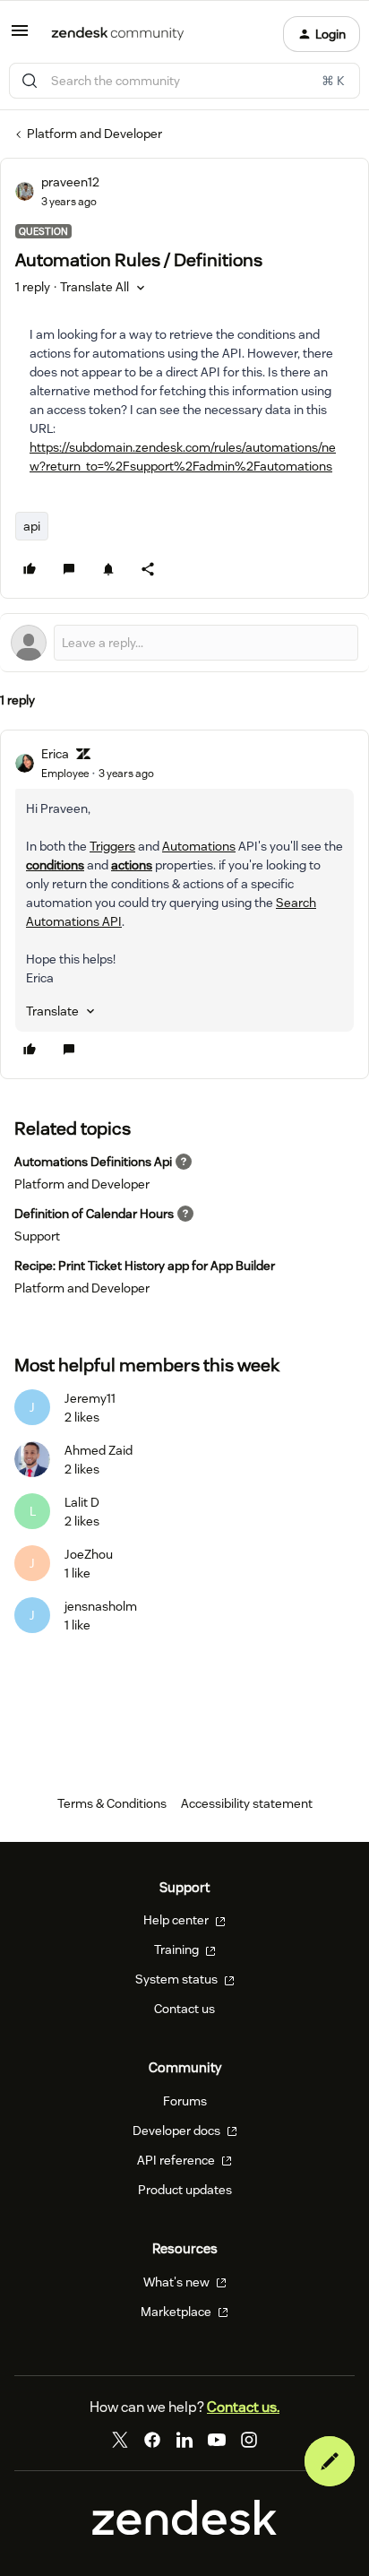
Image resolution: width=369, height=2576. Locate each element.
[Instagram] (249, 2440)
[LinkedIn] (184, 2440)
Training (178, 1949)
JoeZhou (89, 1554)
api (32, 526)
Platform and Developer (94, 134)
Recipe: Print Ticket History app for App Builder (145, 1266)
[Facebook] (152, 2440)
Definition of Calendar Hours (94, 1214)
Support (37, 1236)
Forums (185, 2101)
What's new (178, 2282)
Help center (177, 1920)
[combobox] (184, 81)
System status (178, 1979)
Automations (199, 846)
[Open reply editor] (184, 643)
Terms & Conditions (112, 1803)
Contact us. (243, 2407)
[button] (20, 37)
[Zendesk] (184, 2530)
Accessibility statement (247, 1803)
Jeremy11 (90, 1398)
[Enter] (30, 81)
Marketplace (177, 2312)
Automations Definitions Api (93, 1162)
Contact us (184, 2009)
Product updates (185, 2190)
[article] (184, 904)
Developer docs (178, 2131)
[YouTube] (217, 2440)
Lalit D (82, 1502)
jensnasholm (101, 1606)
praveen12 (70, 182)
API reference (177, 2160)
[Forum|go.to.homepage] (118, 34)
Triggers (112, 846)
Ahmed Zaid (99, 1450)
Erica (55, 754)
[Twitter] (120, 2440)
